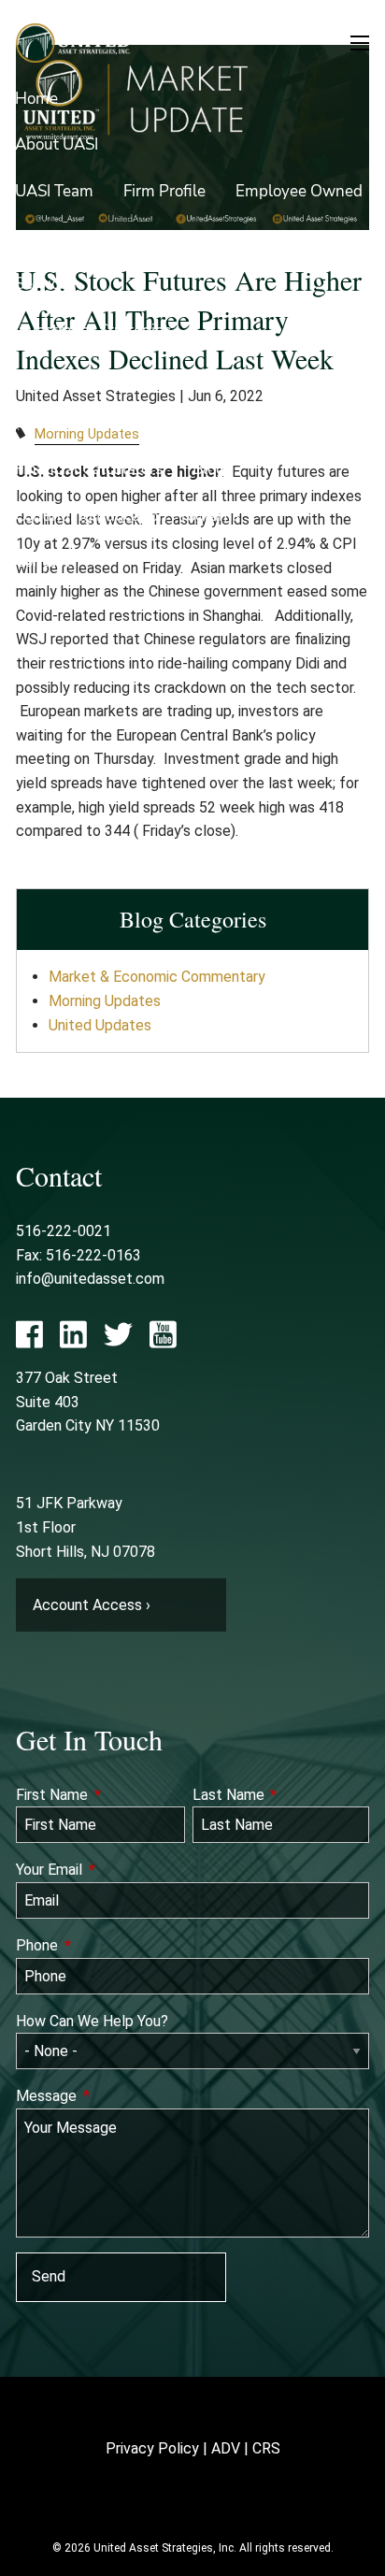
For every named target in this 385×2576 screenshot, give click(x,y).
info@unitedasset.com (90, 1279)
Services (45, 284)
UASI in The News (79, 237)
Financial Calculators (89, 469)
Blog (209, 469)
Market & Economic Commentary (157, 977)
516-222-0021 (64, 1231)
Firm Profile (164, 191)
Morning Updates (105, 1001)
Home (36, 99)
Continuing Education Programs (128, 516)
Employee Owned (299, 191)
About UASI (57, 144)
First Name (100, 1795)
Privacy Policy (152, 2448)
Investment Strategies (93, 331)
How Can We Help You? (92, 2021)
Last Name (281, 1795)
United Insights (211, 423)
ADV (226, 2448)
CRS (266, 2448)
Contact (42, 561)
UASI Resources (71, 376)
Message (115, 2096)
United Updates (100, 1025)
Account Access (71, 423)
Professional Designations (265, 237)
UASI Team (54, 191)
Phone (106, 1945)
